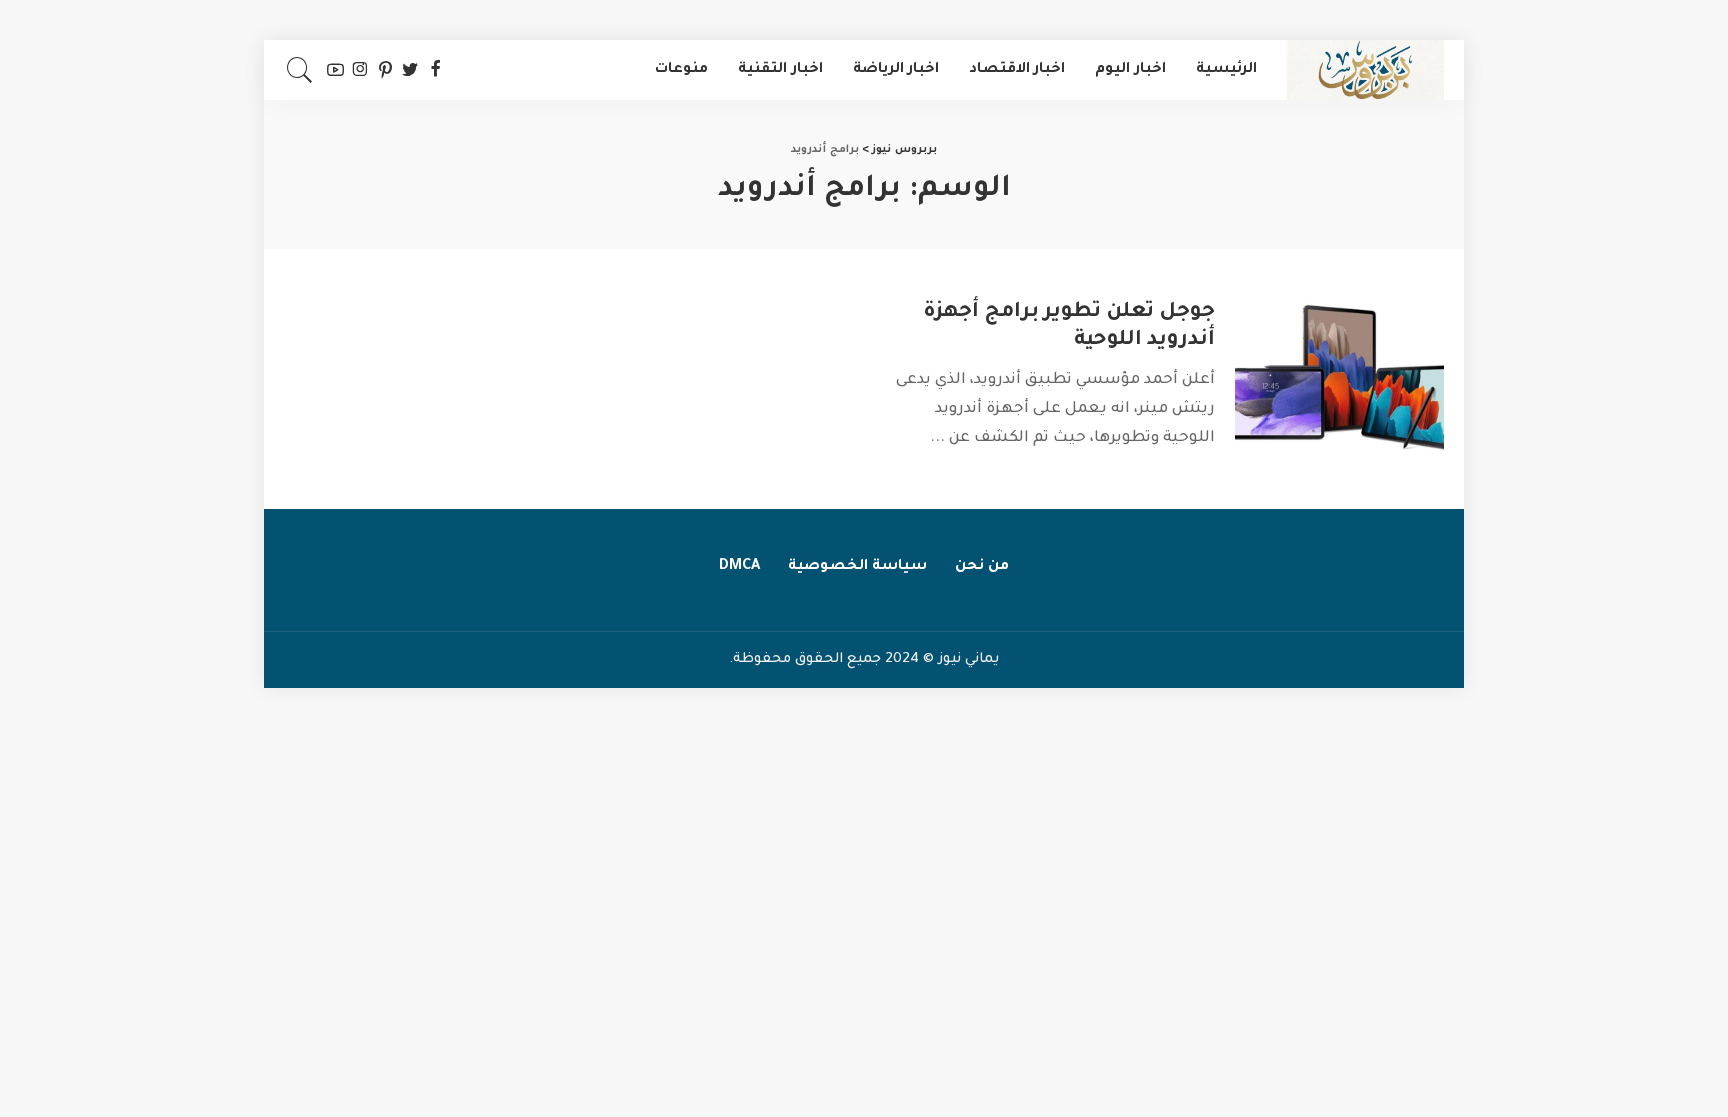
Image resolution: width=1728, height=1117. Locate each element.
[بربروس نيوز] (1365, 70)
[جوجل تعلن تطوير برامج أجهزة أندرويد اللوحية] (1339, 377)
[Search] (300, 70)
